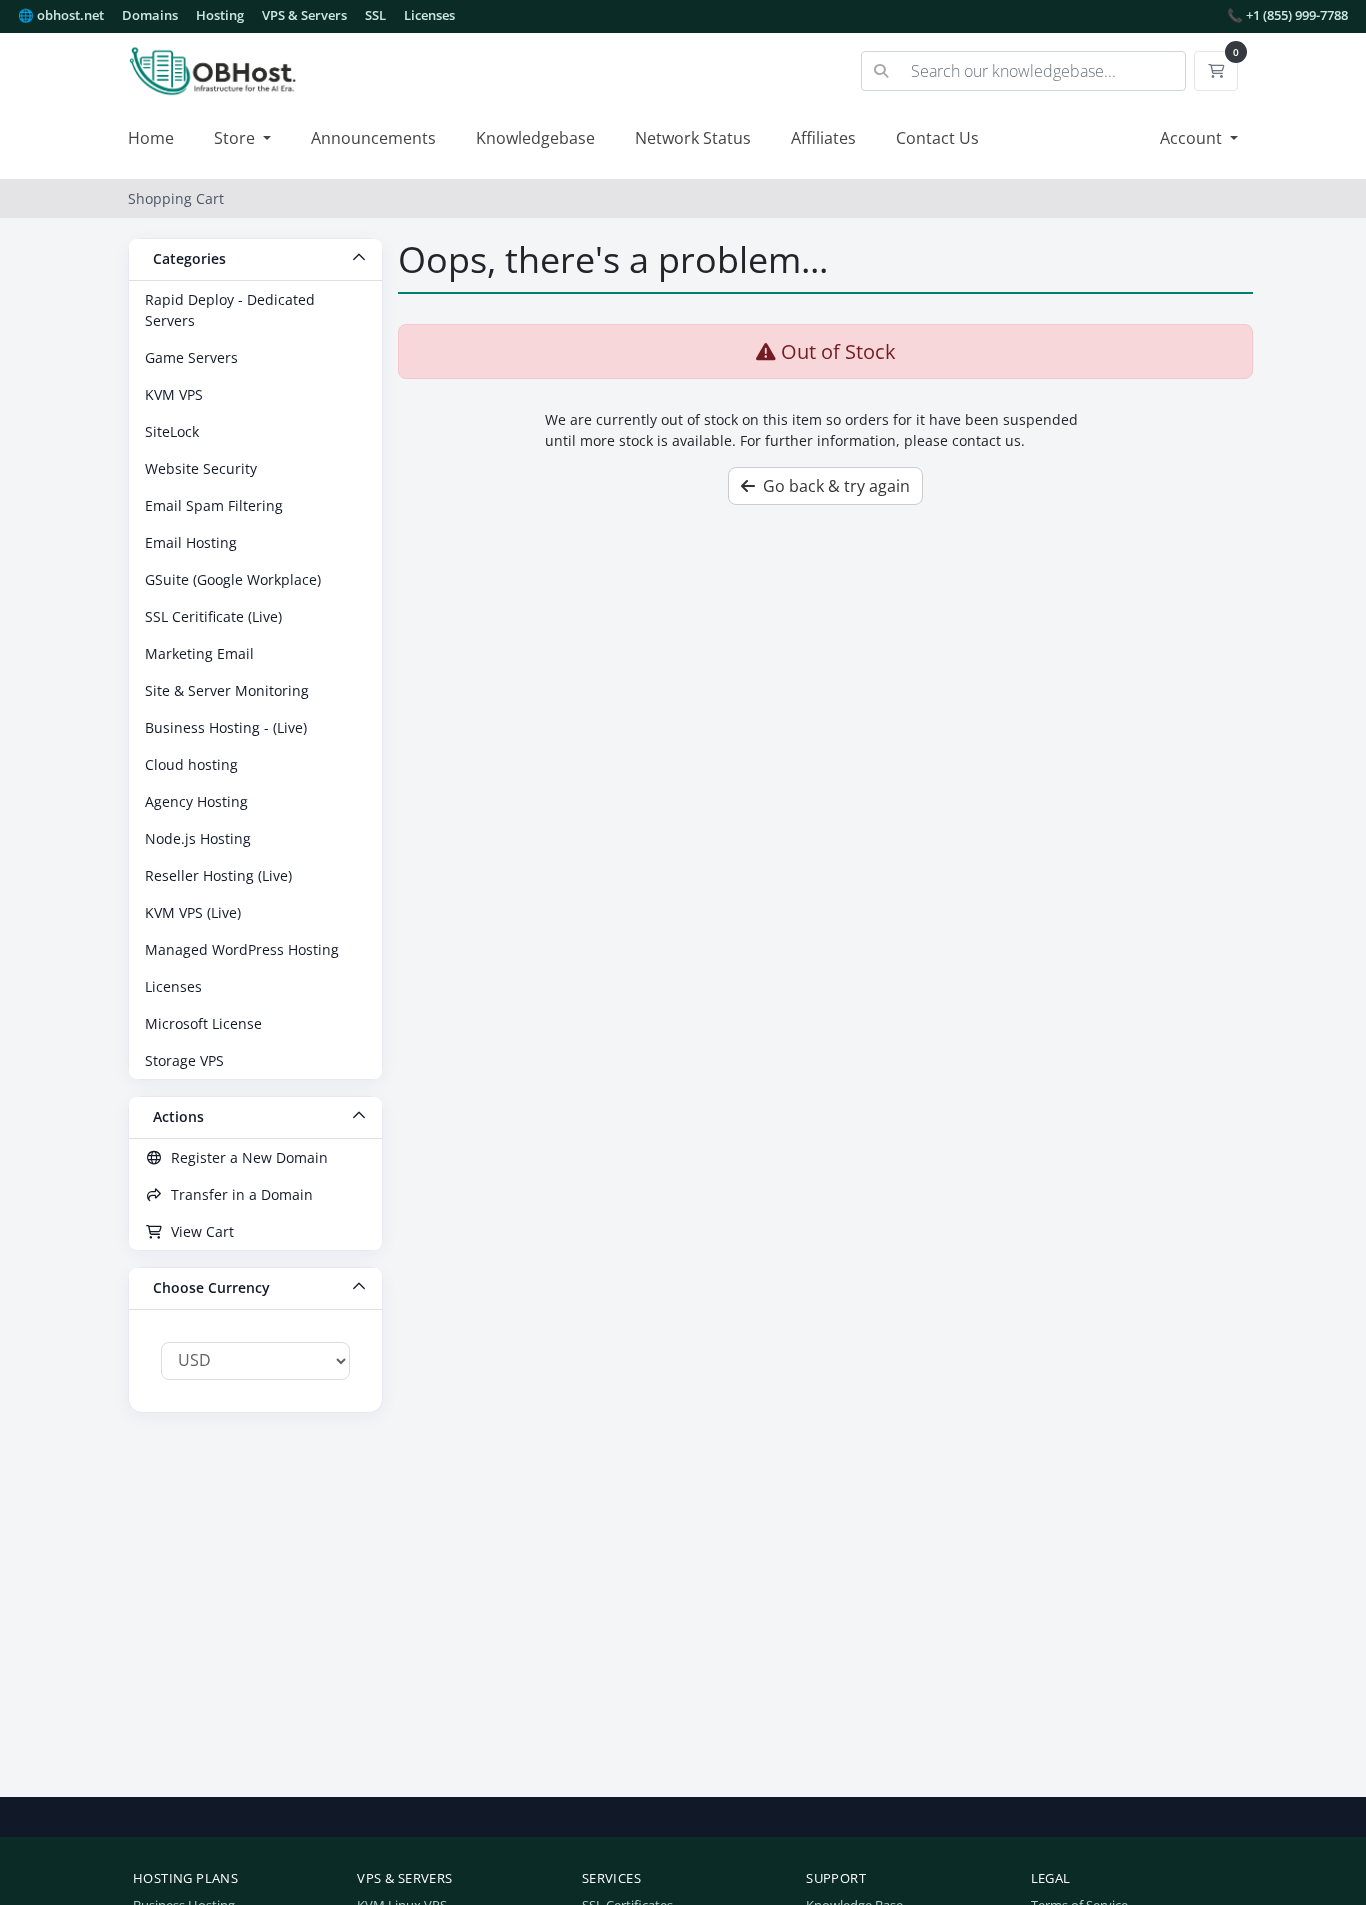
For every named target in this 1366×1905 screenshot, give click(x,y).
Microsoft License (203, 1023)
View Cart (198, 1231)
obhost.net (61, 15)
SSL (375, 15)
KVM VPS (174, 394)
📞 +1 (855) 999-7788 (1287, 15)
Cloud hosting (191, 764)
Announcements (373, 138)
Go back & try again (832, 486)
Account (1193, 138)
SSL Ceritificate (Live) (213, 616)
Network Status (693, 138)
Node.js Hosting (198, 838)
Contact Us (937, 138)
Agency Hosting (196, 801)
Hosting (220, 15)
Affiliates (823, 138)
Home (151, 138)
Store (236, 138)
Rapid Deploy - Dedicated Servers (230, 310)
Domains (150, 15)
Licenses (429, 15)
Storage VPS (184, 1060)
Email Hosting (191, 542)
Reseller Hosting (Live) (218, 875)
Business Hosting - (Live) (226, 727)
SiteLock (172, 431)
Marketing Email (199, 653)
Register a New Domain (245, 1157)
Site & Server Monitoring (227, 690)
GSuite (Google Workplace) (233, 579)
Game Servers (191, 357)
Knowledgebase (535, 138)
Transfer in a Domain (238, 1194)
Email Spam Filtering (214, 505)
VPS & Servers (304, 15)
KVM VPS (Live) (193, 912)
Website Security (201, 468)
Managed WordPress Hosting (242, 949)
